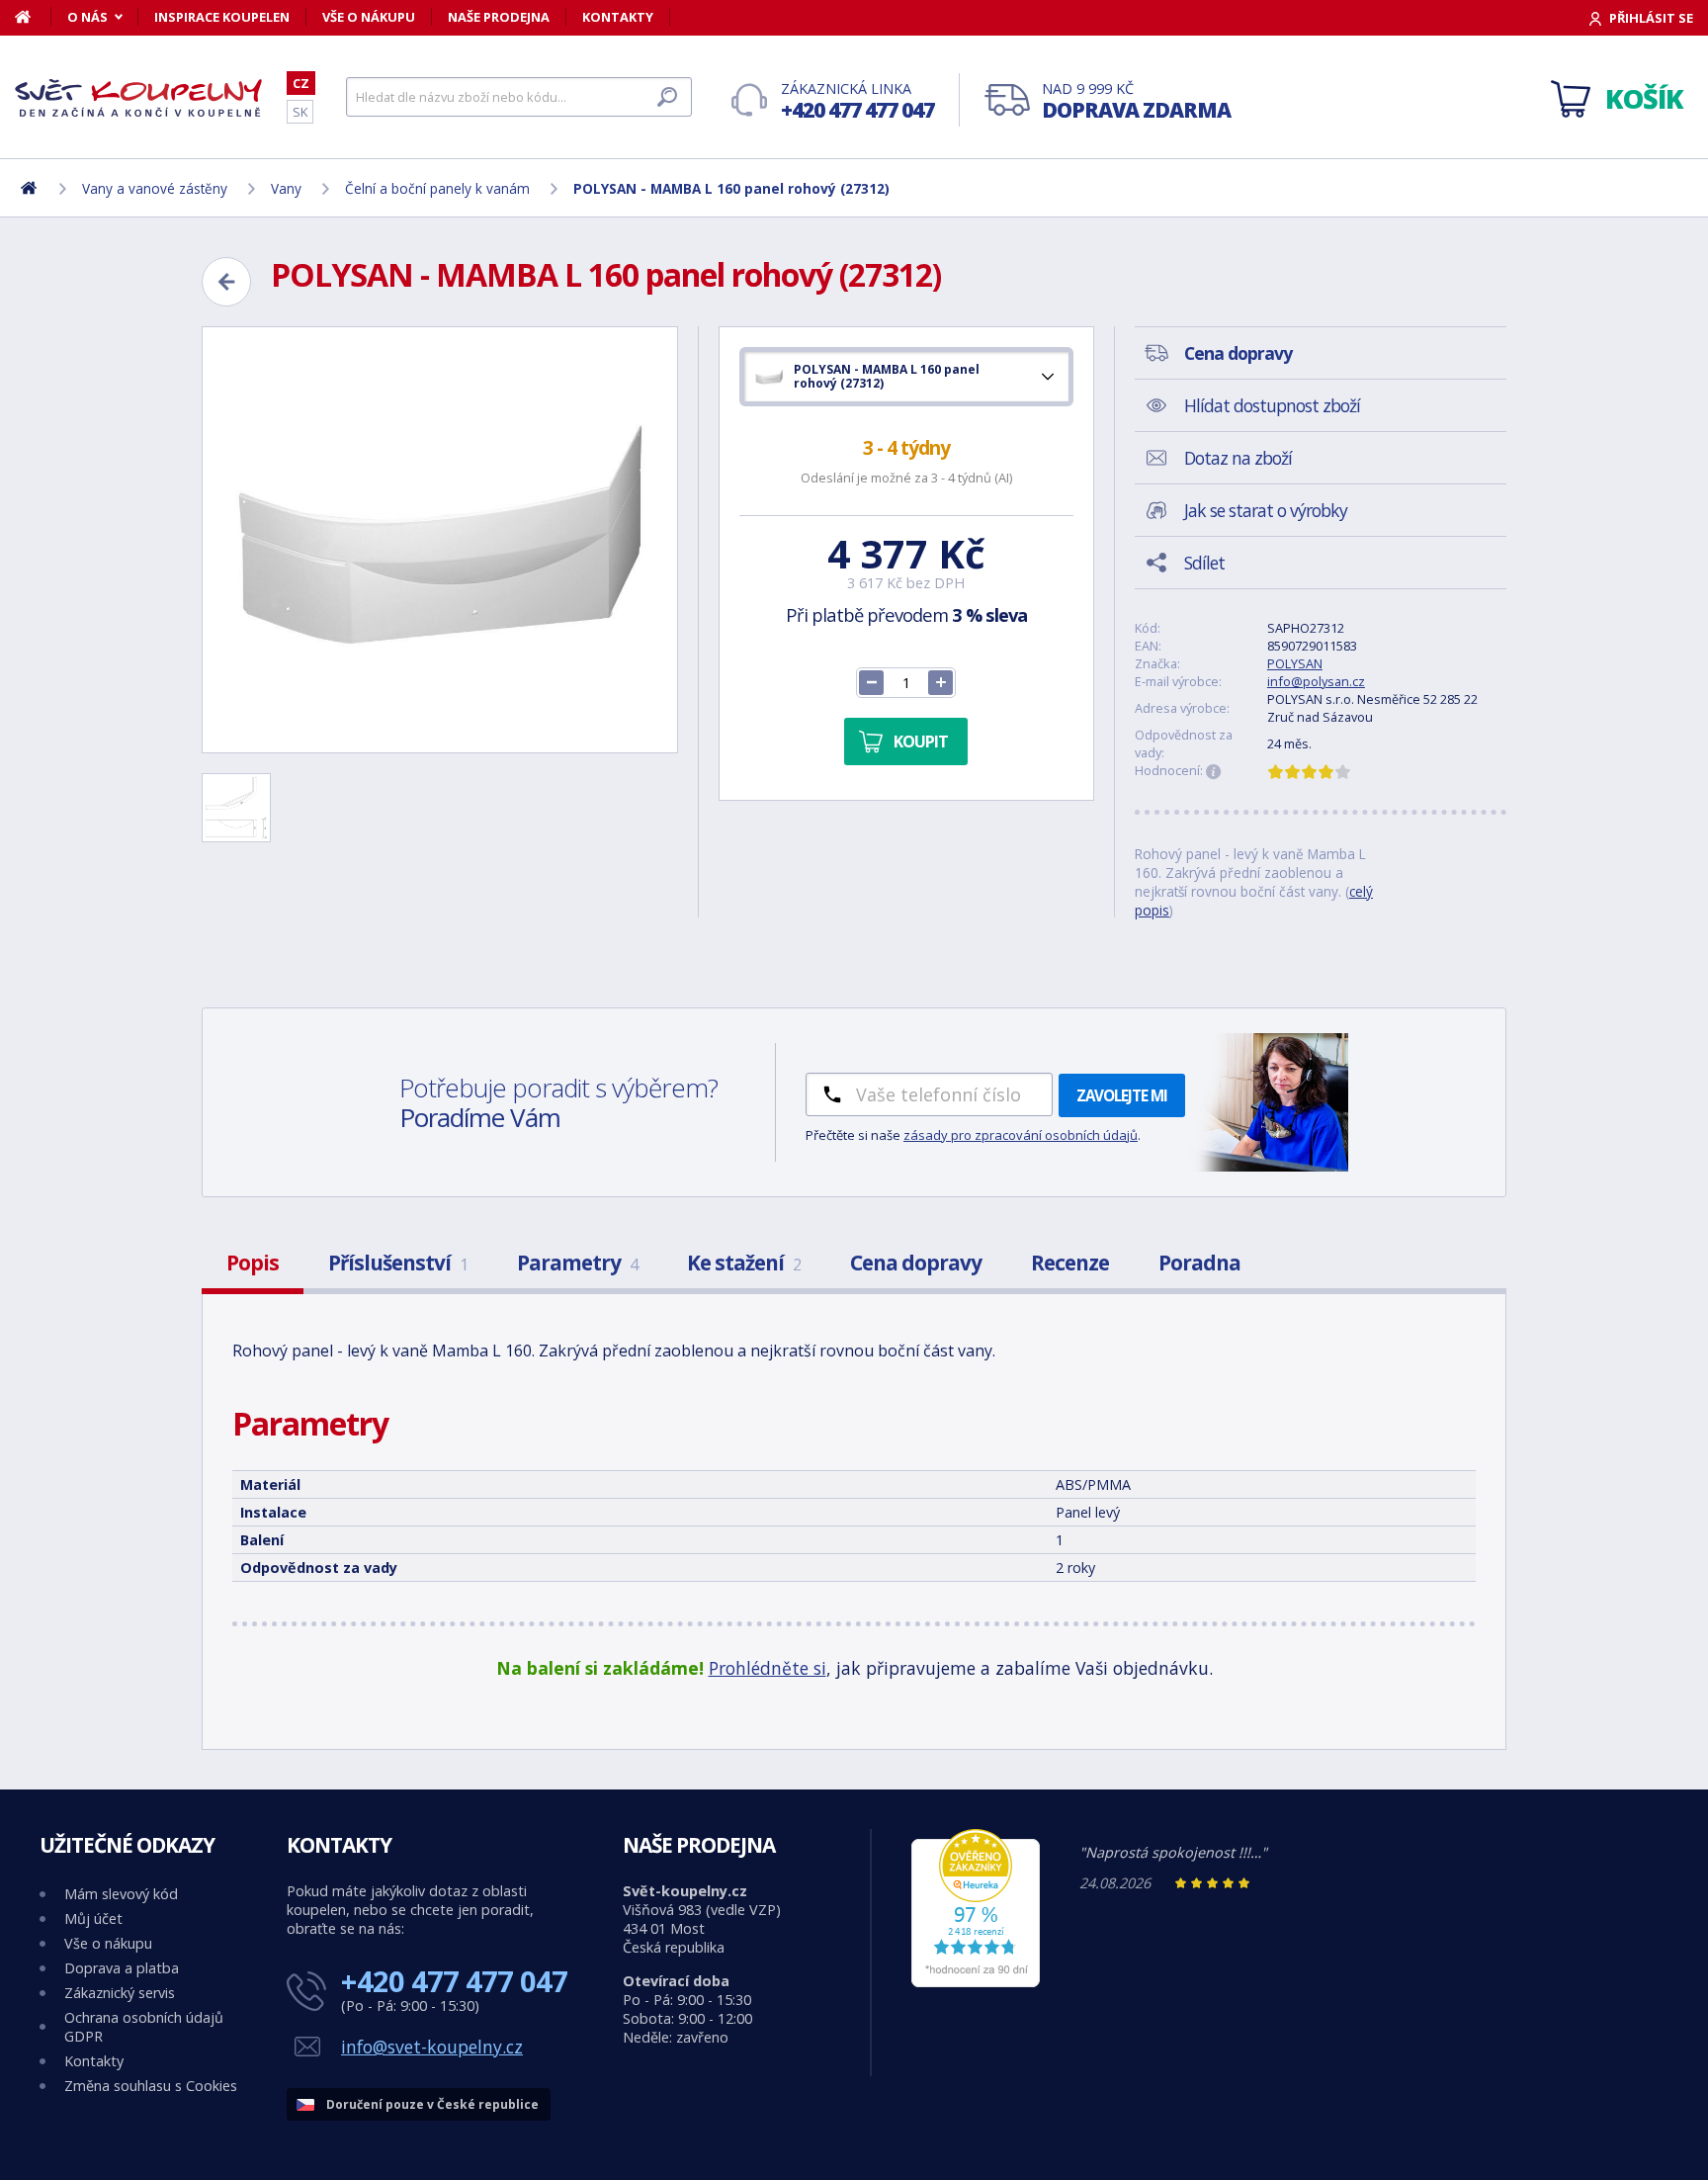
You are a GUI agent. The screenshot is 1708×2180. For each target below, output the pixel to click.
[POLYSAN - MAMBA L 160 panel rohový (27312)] (440, 540)
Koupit (921, 741)
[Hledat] (667, 97)
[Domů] (33, 17)
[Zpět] (226, 282)
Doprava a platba (122, 1968)
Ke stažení (744, 1263)
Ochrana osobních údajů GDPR (144, 2027)
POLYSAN (1295, 663)
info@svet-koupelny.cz (432, 2047)
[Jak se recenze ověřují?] (1214, 772)
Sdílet (1204, 563)
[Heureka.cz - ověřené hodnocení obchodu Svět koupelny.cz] (976, 1982)
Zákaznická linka (857, 101)
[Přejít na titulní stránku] (138, 98)
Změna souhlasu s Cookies (151, 2086)
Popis (253, 1263)
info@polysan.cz (1316, 681)
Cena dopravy (916, 1263)
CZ (301, 83)
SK (300, 112)
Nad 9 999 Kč (1136, 101)
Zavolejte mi (1122, 1095)
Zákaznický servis (120, 1993)
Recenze (1070, 1263)
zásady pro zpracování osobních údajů (1021, 1135)
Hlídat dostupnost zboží (1272, 405)
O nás (87, 17)
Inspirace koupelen (222, 17)
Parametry (577, 1263)
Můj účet (93, 1918)
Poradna (1199, 1263)
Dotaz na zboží (1238, 458)
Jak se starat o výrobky (1266, 510)
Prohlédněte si (768, 1668)
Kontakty (618, 17)
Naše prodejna (499, 17)
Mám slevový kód (121, 1894)
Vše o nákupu (369, 17)
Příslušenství (398, 1263)
